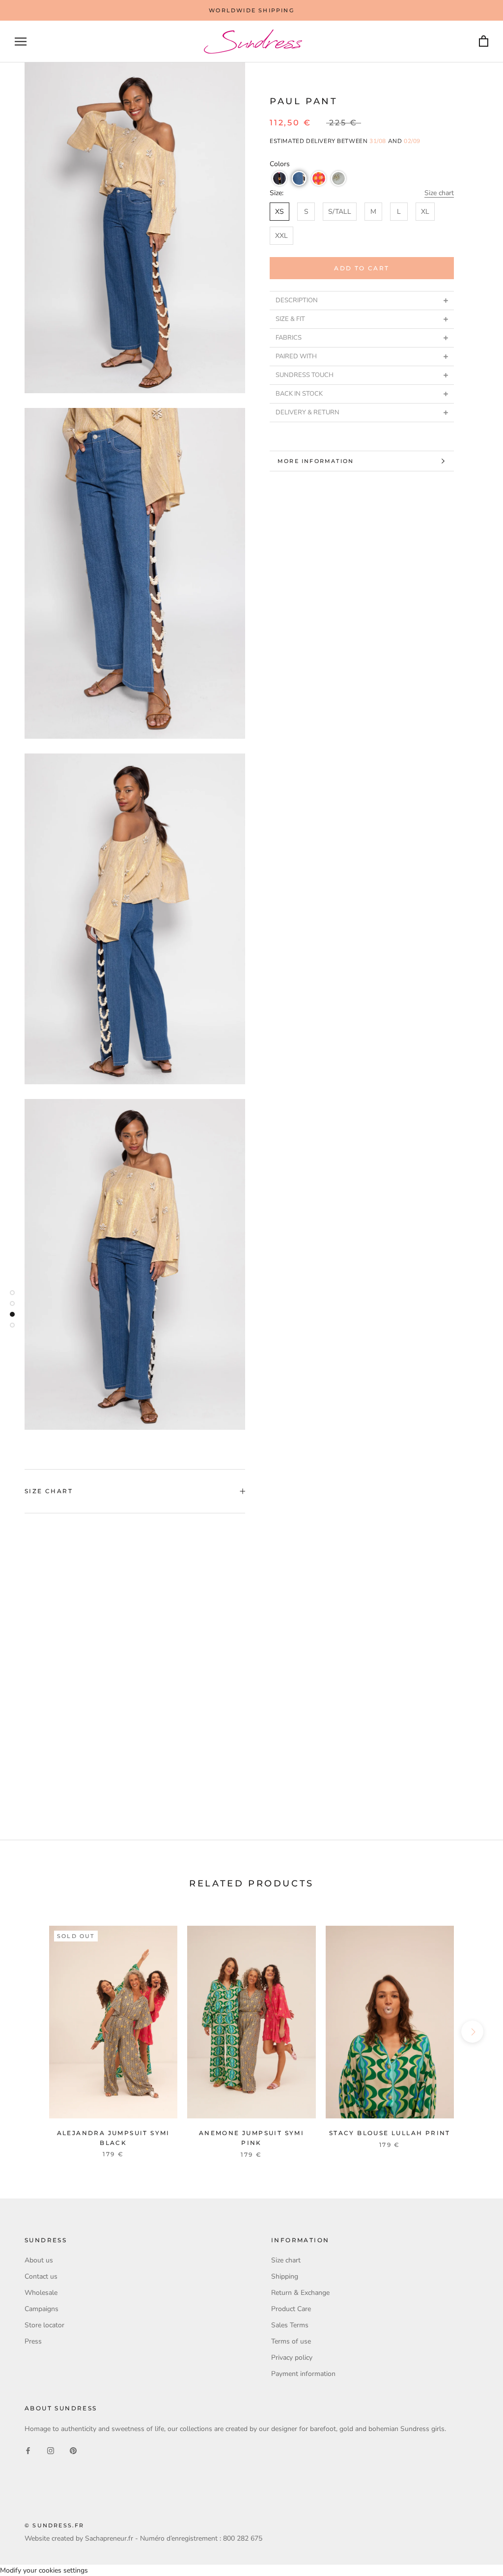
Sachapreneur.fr (109, 2538)
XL (425, 212)
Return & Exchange (300, 2293)
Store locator (44, 2325)
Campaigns (42, 2309)
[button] (279, 178)
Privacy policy (292, 2358)
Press (33, 2341)
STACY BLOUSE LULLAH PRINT (390, 2133)
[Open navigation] (21, 42)
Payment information (303, 2374)
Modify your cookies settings (44, 2570)
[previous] (31, 2032)
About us (39, 2260)
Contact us (41, 2276)
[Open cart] (484, 42)
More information (316, 461)
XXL (281, 236)
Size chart (439, 193)
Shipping (285, 2276)
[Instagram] (51, 2450)
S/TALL (340, 212)
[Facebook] (28, 2450)
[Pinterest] (73, 2450)
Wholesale (41, 2293)
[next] (472, 2032)
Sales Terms (290, 2325)
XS (279, 212)
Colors (280, 164)
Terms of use (291, 2341)
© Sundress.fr (55, 2525)
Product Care (291, 2309)
